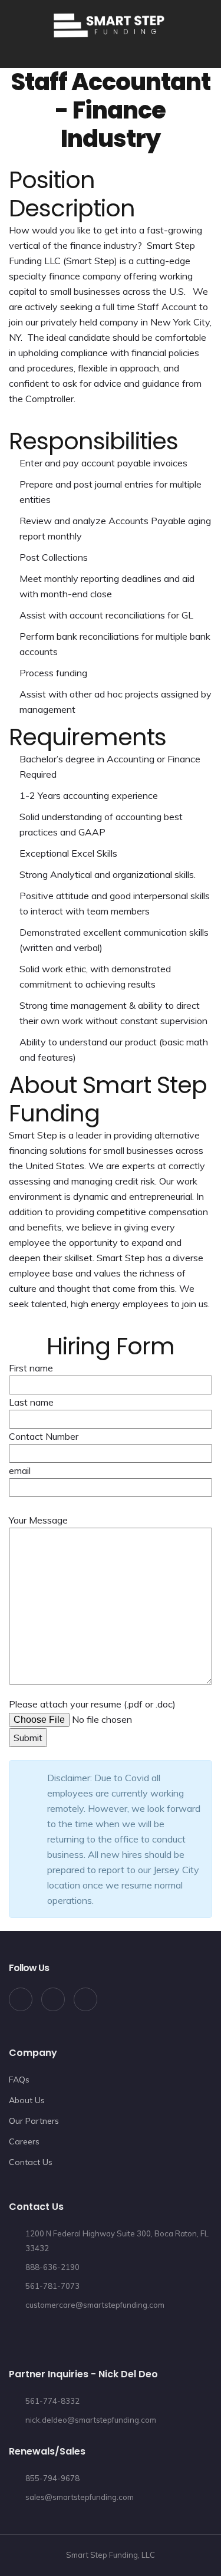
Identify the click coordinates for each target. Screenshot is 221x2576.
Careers (24, 2141)
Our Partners (34, 2121)
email (20, 1470)
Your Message (38, 1520)
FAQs (19, 2080)
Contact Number (44, 1436)
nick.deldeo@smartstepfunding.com (91, 2420)
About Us (27, 2100)
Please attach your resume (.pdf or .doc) (92, 1704)
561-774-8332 (52, 2401)
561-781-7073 (52, 2286)
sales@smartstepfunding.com (80, 2497)
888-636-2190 (52, 2267)
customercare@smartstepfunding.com (95, 2305)
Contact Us (31, 2162)
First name (31, 1368)
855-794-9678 (52, 2478)
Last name (31, 1402)
